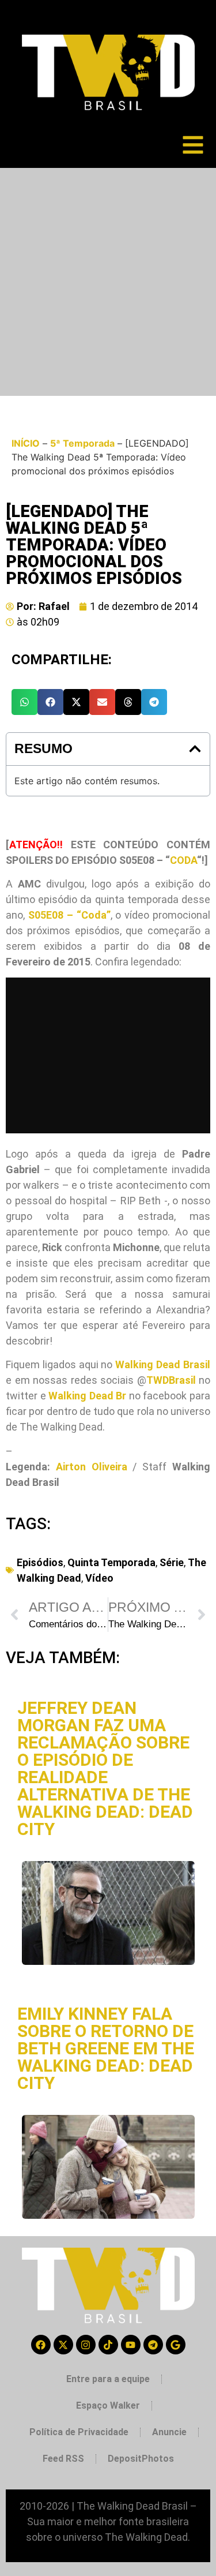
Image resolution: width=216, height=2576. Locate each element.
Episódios (40, 1562)
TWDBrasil (171, 1380)
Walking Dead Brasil (163, 1364)
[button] (24, 702)
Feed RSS (63, 2459)
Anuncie (169, 2432)
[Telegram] (153, 2345)
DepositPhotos (141, 2459)
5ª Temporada (82, 443)
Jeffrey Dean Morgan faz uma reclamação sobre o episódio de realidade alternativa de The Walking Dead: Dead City (105, 1768)
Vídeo (99, 1578)
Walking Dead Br (87, 1396)
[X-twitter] (63, 2345)
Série (172, 1562)
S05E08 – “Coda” (69, 915)
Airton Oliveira (92, 1467)
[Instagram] (86, 2345)
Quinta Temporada (111, 1562)
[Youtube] (131, 2345)
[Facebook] (41, 2345)
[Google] (176, 2345)
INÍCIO (26, 443)
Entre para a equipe (108, 2379)
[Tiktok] (108, 2345)
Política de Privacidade (79, 2432)
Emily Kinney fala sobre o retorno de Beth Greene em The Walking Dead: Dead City (106, 2048)
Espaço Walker (108, 2405)
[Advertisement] (108, 282)
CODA (183, 860)
